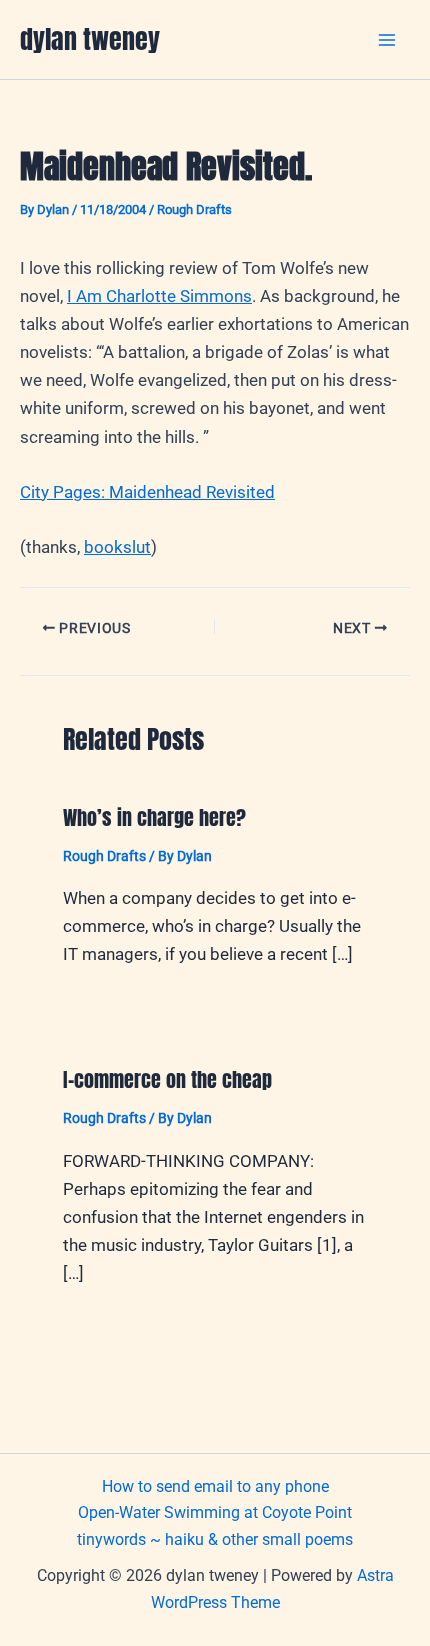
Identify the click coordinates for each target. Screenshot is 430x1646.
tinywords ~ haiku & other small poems (215, 1539)
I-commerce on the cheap (167, 1079)
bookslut (117, 547)
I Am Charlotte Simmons (159, 296)
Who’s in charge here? (154, 817)
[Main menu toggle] (388, 40)
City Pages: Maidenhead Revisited (147, 492)
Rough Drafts (194, 209)
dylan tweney (90, 39)
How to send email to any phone (215, 1486)
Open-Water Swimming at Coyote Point (215, 1512)
